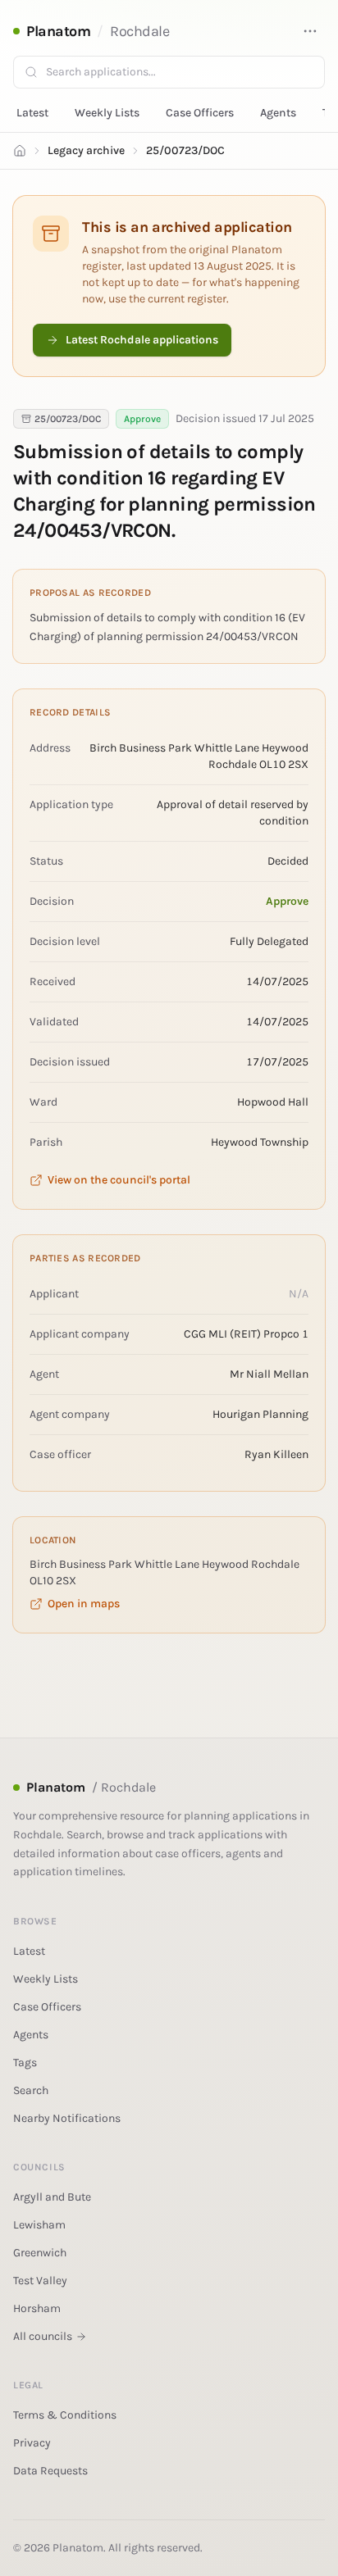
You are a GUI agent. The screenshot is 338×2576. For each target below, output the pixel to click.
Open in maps (84, 1604)
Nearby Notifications (67, 2118)
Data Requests (50, 2471)
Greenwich (40, 2253)
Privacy (32, 2443)
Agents (278, 113)
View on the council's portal (119, 1180)
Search (31, 2090)
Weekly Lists (107, 113)
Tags (25, 2063)
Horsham (37, 2308)
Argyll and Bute (52, 2197)
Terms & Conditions (65, 2415)
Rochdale (139, 31)
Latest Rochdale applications (142, 340)
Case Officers (200, 113)
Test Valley (40, 2281)
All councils (43, 2336)
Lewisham (39, 2225)
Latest (32, 113)
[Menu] (310, 31)
